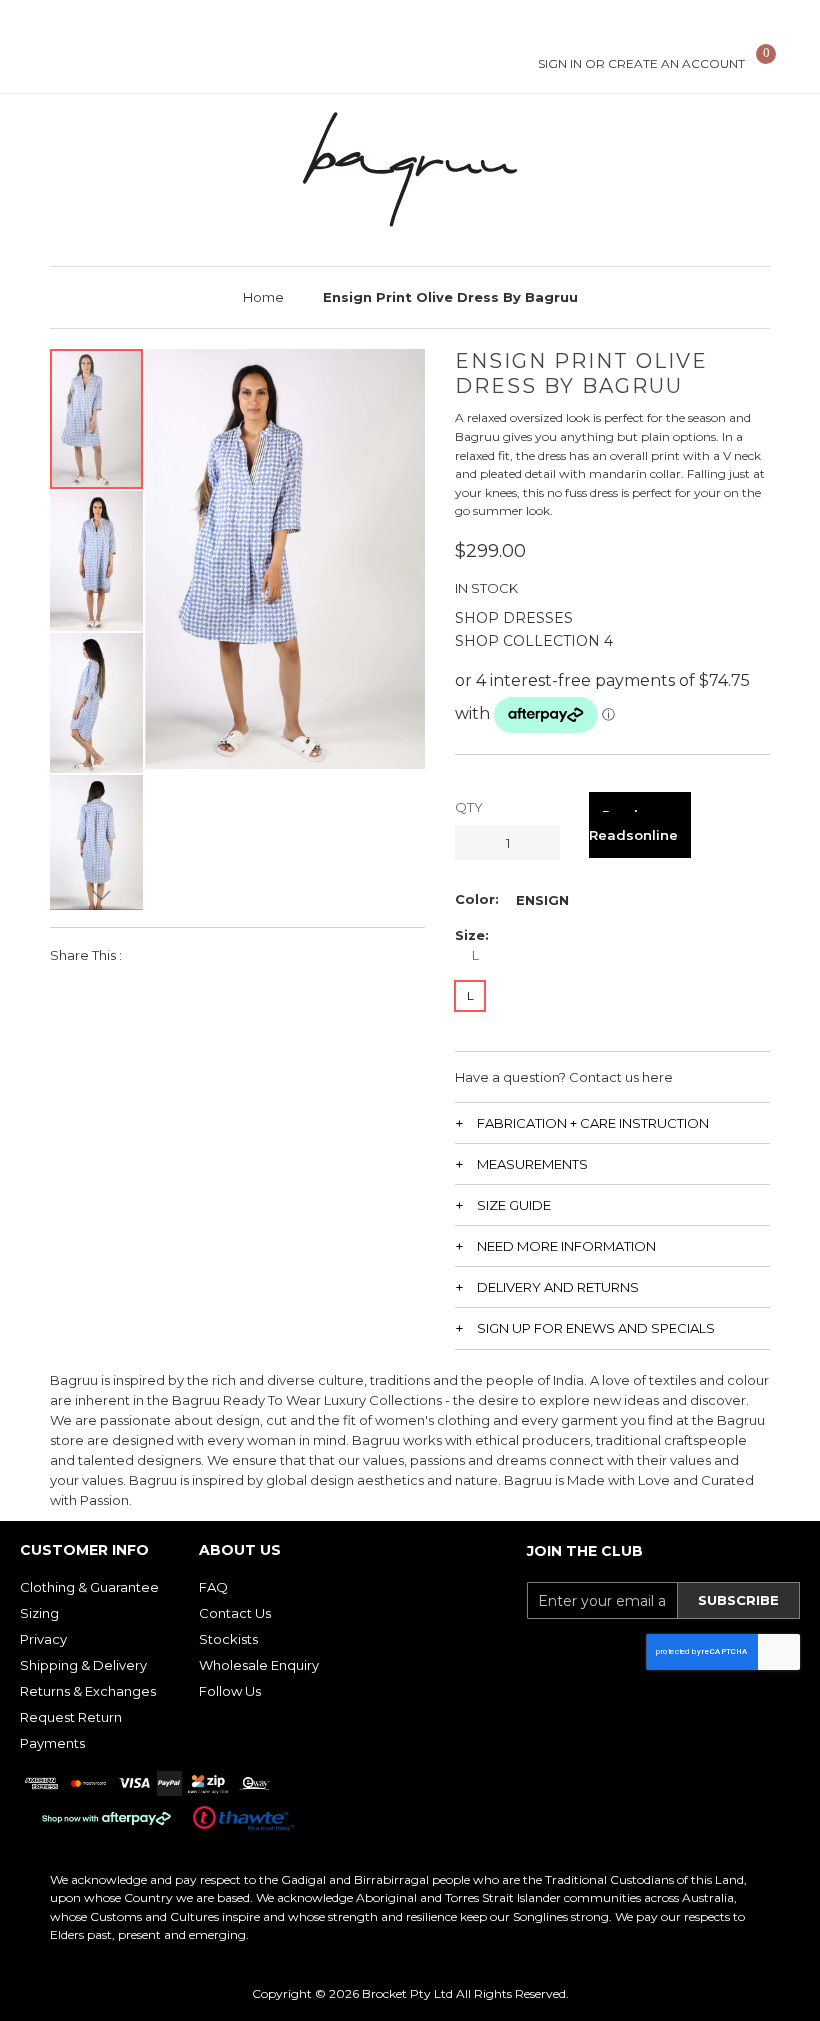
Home (263, 297)
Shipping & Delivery (83, 1665)
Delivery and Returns (558, 1287)
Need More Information (566, 1246)
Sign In (560, 63)
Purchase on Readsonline (640, 825)
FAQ (213, 1587)
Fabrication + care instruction (593, 1123)
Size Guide (514, 1205)
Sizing (39, 1613)
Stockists (228, 1639)
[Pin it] (218, 955)
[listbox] (542, 900)
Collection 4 (558, 641)
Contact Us (235, 1613)
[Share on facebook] (150, 955)
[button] (97, 560)
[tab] (612, 1122)
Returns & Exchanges (88, 1691)
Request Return (71, 1717)
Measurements (532, 1164)
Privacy (43, 1639)
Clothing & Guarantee (89, 1587)
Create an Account (676, 63)
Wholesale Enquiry (259, 1665)
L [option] (470, 995)
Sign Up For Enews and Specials (596, 1328)
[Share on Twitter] (184, 955)
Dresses (538, 618)
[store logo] (410, 169)
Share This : (86, 955)
